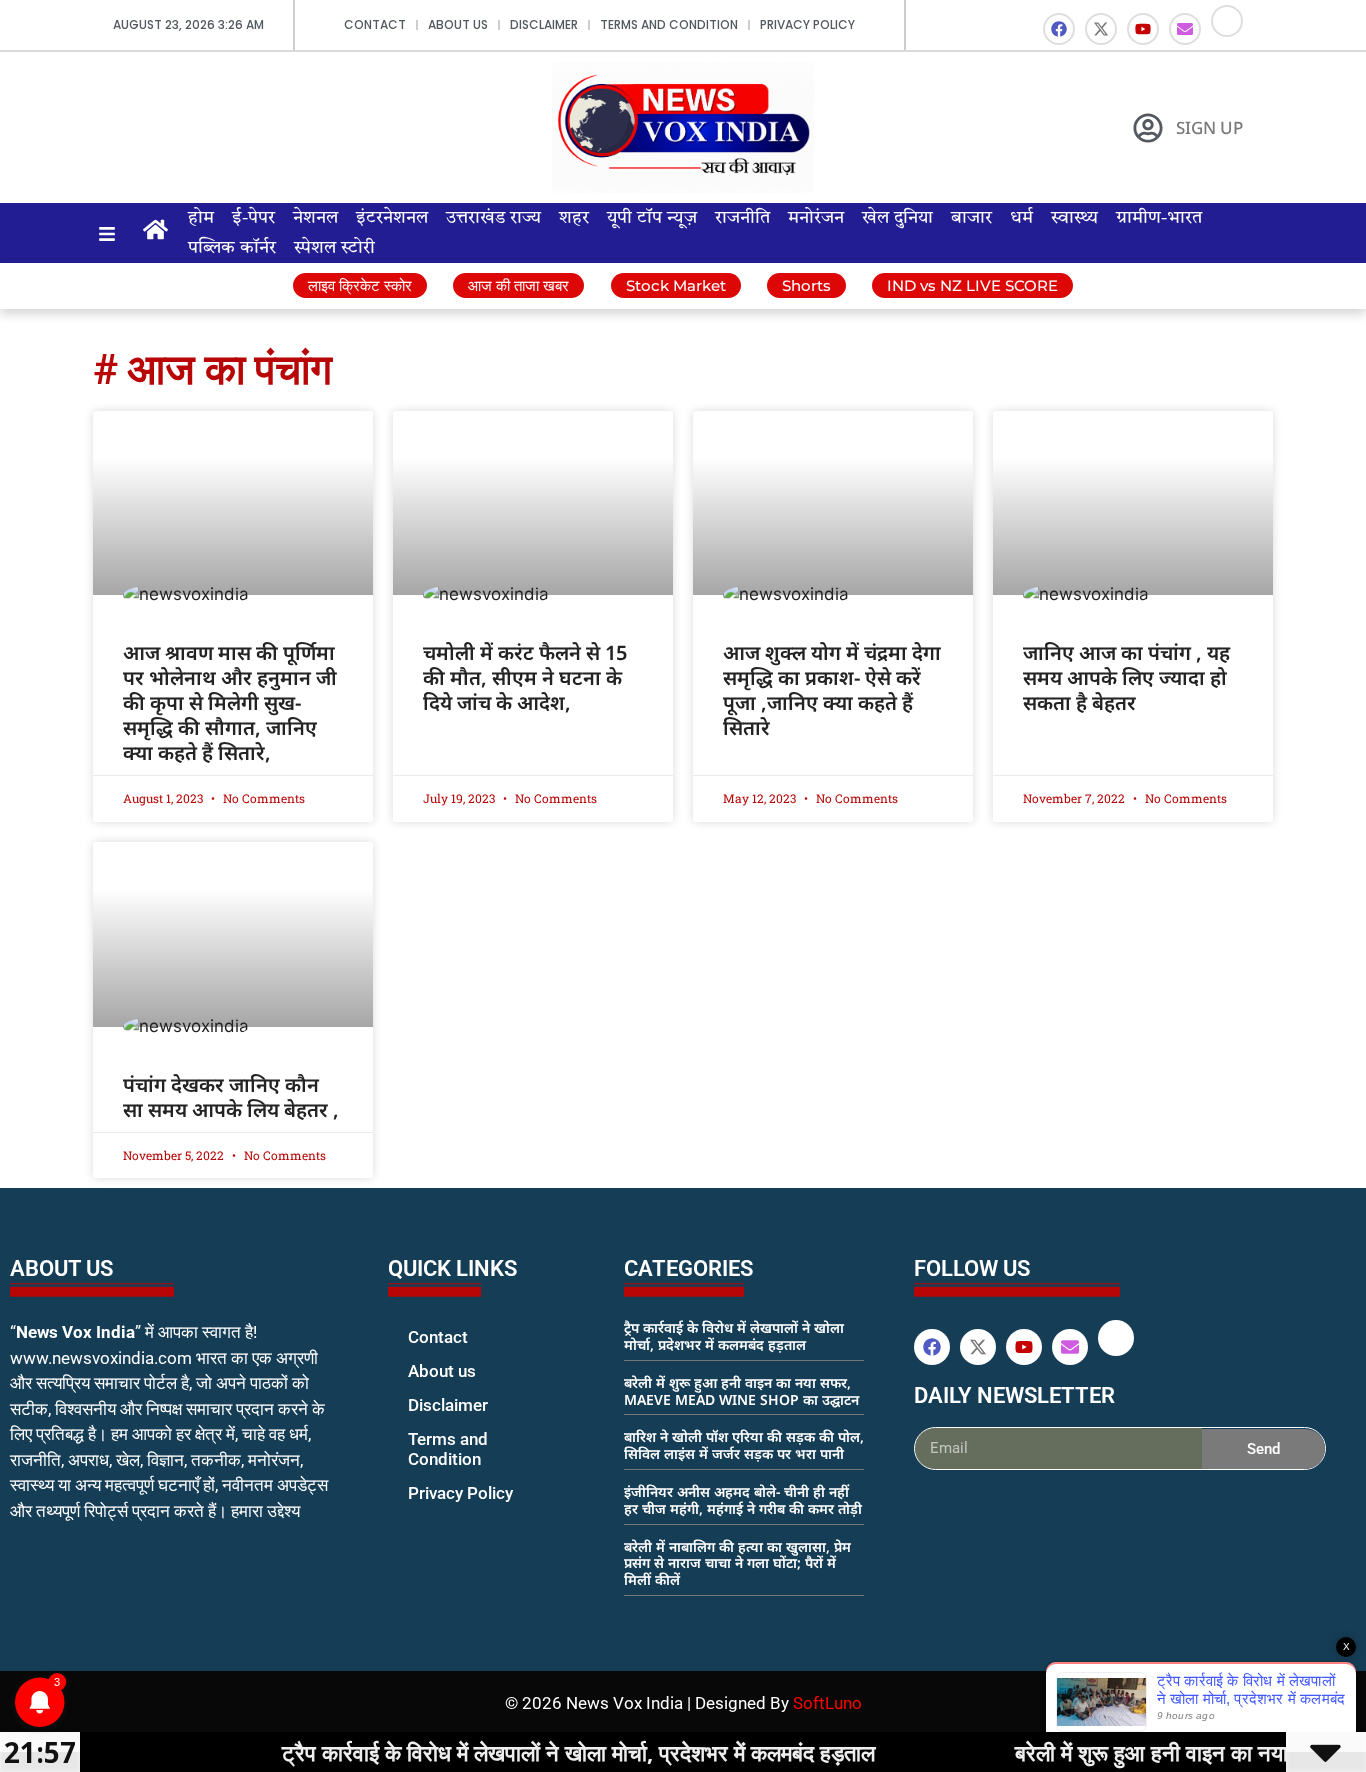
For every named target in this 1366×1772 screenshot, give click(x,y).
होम (201, 218)
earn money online (645, 1618)
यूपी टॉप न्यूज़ (652, 218)
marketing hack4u (50, 1574)
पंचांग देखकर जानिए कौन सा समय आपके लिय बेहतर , (231, 1097)
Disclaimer (544, 24)
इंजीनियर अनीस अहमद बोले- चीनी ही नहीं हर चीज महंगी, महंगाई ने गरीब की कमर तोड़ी (743, 1500)
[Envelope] (1185, 29)
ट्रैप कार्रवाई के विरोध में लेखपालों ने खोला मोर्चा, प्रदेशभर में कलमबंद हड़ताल (734, 1336)
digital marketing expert (416, 1512)
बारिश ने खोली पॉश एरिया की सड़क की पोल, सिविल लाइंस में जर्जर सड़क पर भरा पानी (744, 1445)
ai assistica (927, 1492)
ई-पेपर (253, 218)
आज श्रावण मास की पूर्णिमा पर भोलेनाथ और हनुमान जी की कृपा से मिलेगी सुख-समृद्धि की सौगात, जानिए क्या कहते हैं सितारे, (230, 702)
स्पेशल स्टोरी (334, 248)
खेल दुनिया (897, 218)
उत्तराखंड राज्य (493, 218)
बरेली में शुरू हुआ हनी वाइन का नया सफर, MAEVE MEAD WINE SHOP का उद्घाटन (741, 1391)
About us (458, 24)
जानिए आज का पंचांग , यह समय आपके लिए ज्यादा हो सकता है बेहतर (1126, 677)
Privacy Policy (807, 24)
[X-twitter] (1101, 29)
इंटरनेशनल (392, 218)
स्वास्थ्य (1074, 218)
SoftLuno (827, 1703)
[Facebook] (1059, 29)
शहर (574, 218)
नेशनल (315, 218)
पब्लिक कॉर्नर (232, 248)
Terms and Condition (669, 24)
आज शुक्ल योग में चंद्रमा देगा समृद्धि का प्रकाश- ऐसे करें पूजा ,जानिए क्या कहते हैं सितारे (832, 690)
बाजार (971, 218)
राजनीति (742, 218)
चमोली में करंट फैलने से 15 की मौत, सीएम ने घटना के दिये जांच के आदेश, (525, 677)
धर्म (1021, 218)
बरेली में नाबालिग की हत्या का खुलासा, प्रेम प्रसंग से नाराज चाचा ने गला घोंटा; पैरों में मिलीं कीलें (737, 1563)
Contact (375, 24)
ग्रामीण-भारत (1159, 218)
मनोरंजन (816, 218)
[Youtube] (1143, 29)
